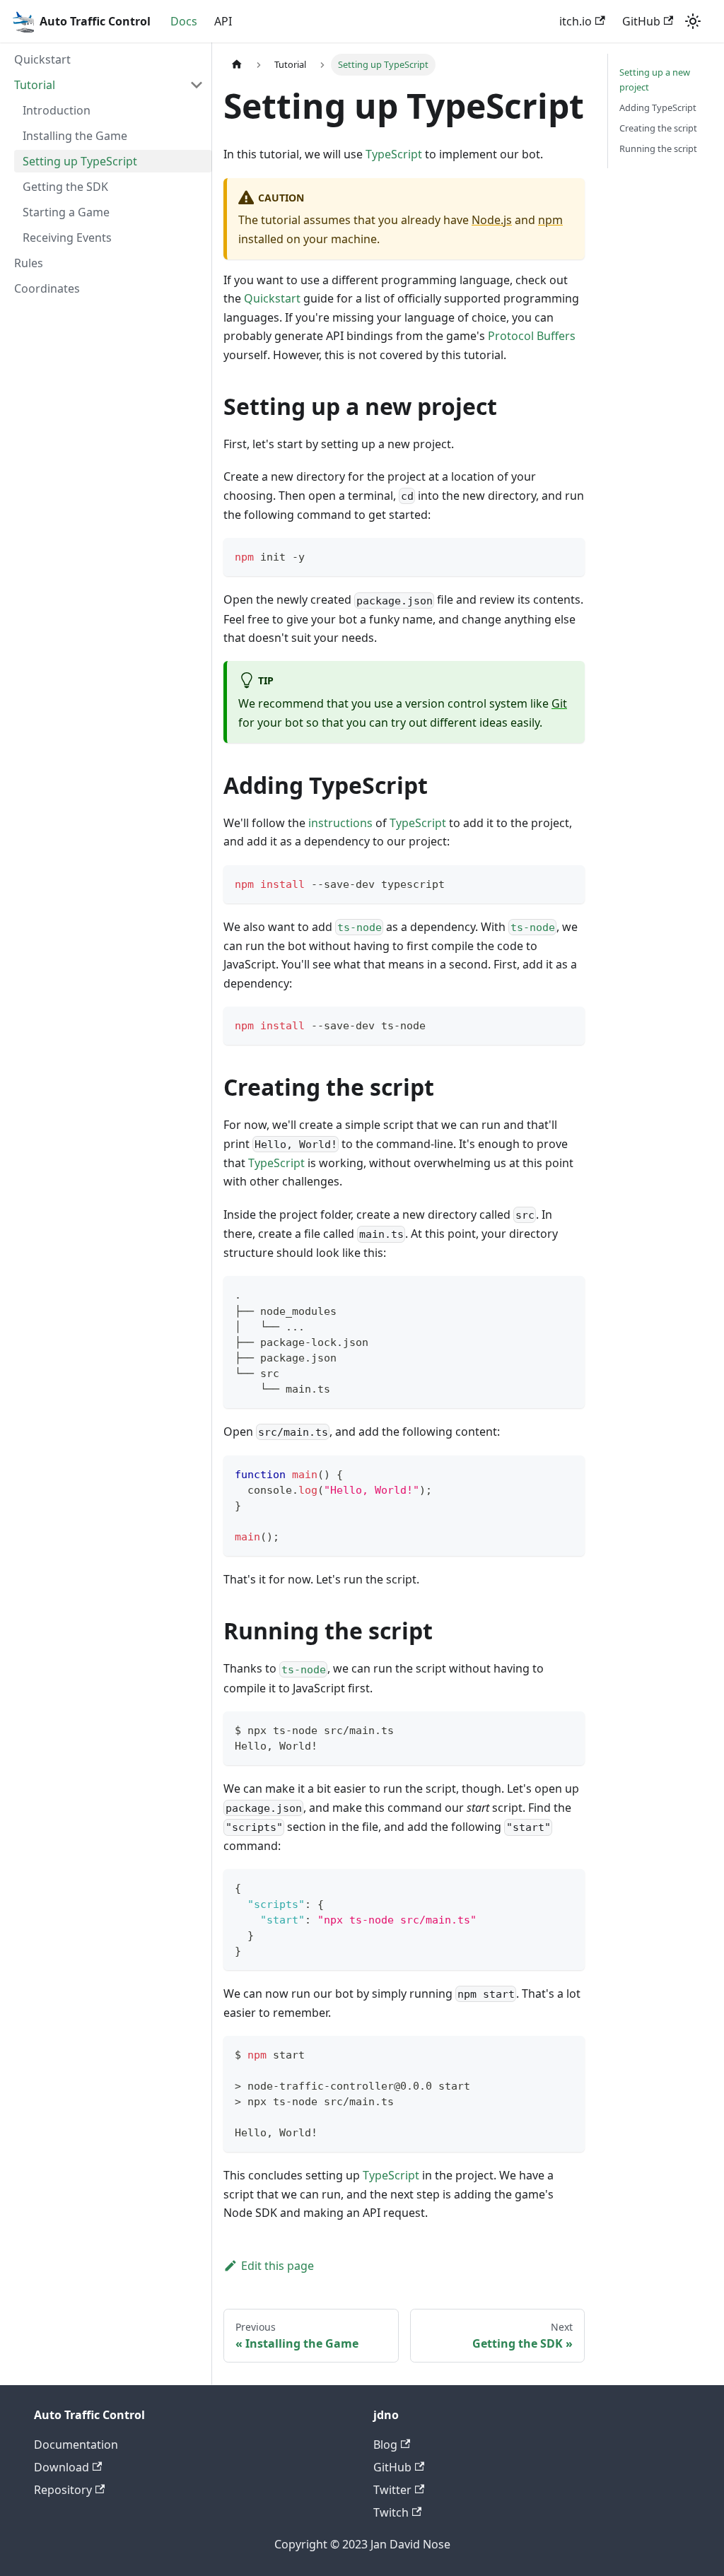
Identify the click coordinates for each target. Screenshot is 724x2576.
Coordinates (47, 288)
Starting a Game (66, 212)
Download (62, 2467)
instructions (340, 823)
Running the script (658, 148)
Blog (385, 2445)
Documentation (76, 2445)
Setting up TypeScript (80, 161)
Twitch (391, 2512)
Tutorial (35, 85)
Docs (184, 21)
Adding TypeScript (658, 107)
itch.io (576, 21)
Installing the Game (75, 136)
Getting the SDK (65, 187)
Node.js (492, 220)
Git (559, 703)
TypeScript (394, 154)
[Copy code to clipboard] (567, 555)
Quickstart (42, 59)
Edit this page (278, 2266)
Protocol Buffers (532, 336)
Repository (63, 2490)
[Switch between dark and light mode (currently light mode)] (693, 21)
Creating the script (658, 128)
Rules (29, 263)
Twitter (392, 2490)
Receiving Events (67, 238)
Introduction (57, 110)
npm (550, 220)
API (223, 21)
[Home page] (237, 65)
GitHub (641, 21)
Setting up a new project (655, 80)
